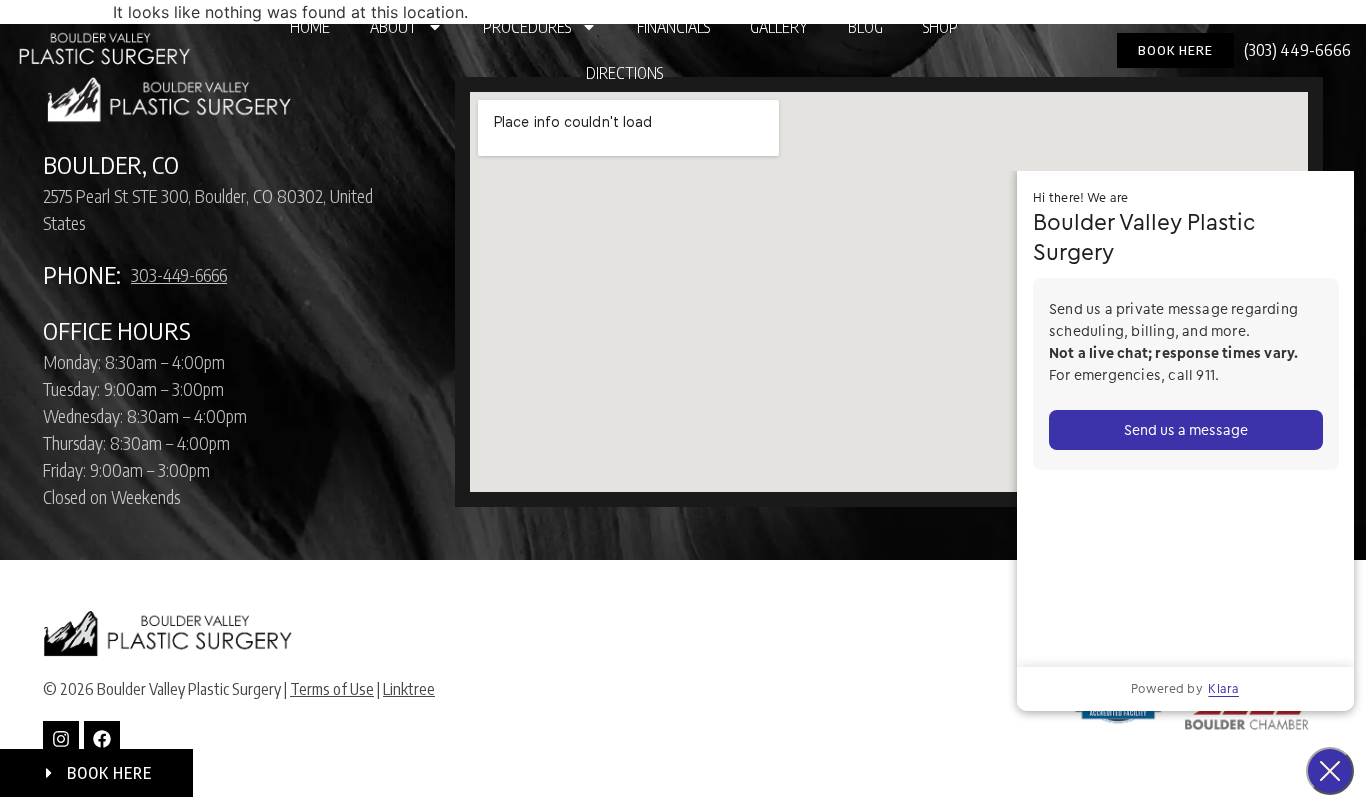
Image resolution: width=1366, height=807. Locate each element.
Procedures (527, 27)
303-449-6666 (179, 274)
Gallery (779, 27)
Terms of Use (332, 689)
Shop (940, 27)
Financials (673, 27)
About (393, 27)
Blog (865, 27)
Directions (624, 73)
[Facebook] (102, 739)
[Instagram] (61, 739)
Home (310, 27)
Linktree (409, 689)
